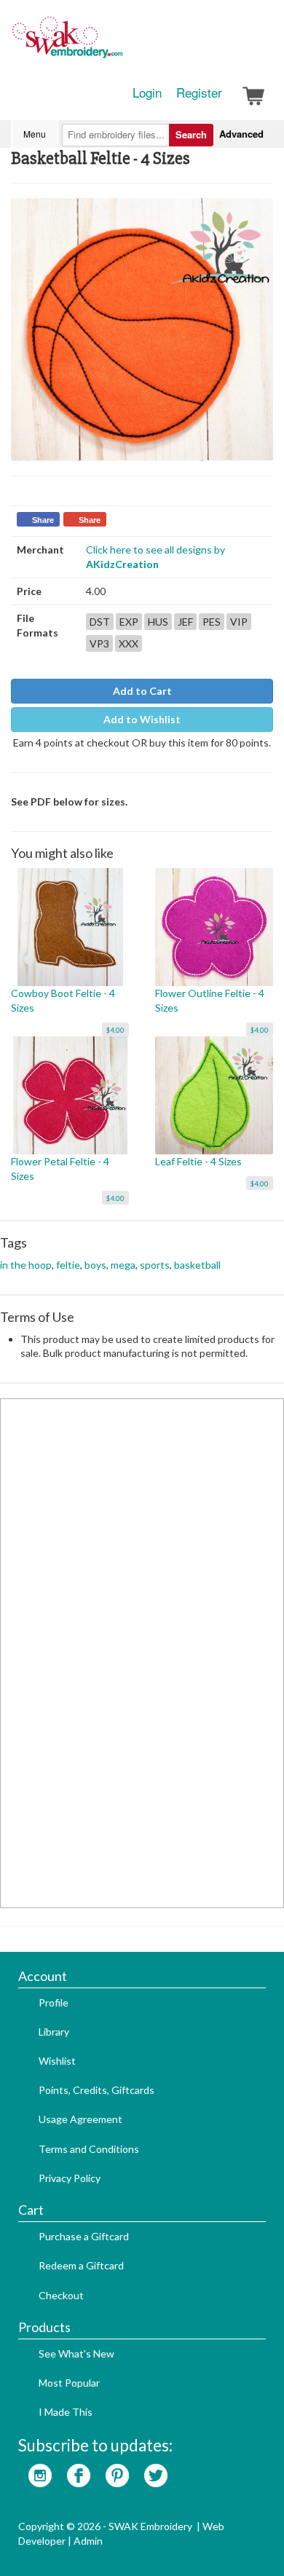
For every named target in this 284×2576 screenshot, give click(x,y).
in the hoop (26, 1265)
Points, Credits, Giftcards (96, 2090)
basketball (197, 1265)
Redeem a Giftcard (81, 2265)
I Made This (66, 2412)
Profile (54, 2002)
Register (199, 92)
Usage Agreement (80, 2119)
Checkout (61, 2295)
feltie (68, 1265)
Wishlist (57, 2061)
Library (54, 2032)
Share (43, 520)
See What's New (76, 2354)
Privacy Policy (70, 2178)
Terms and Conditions (89, 2149)
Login (147, 92)
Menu (35, 134)
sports (155, 1265)
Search (191, 134)
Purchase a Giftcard (84, 2236)
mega (123, 1265)
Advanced (241, 134)
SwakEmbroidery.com (120, 44)
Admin (88, 2541)
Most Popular (69, 2383)
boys (95, 1265)
